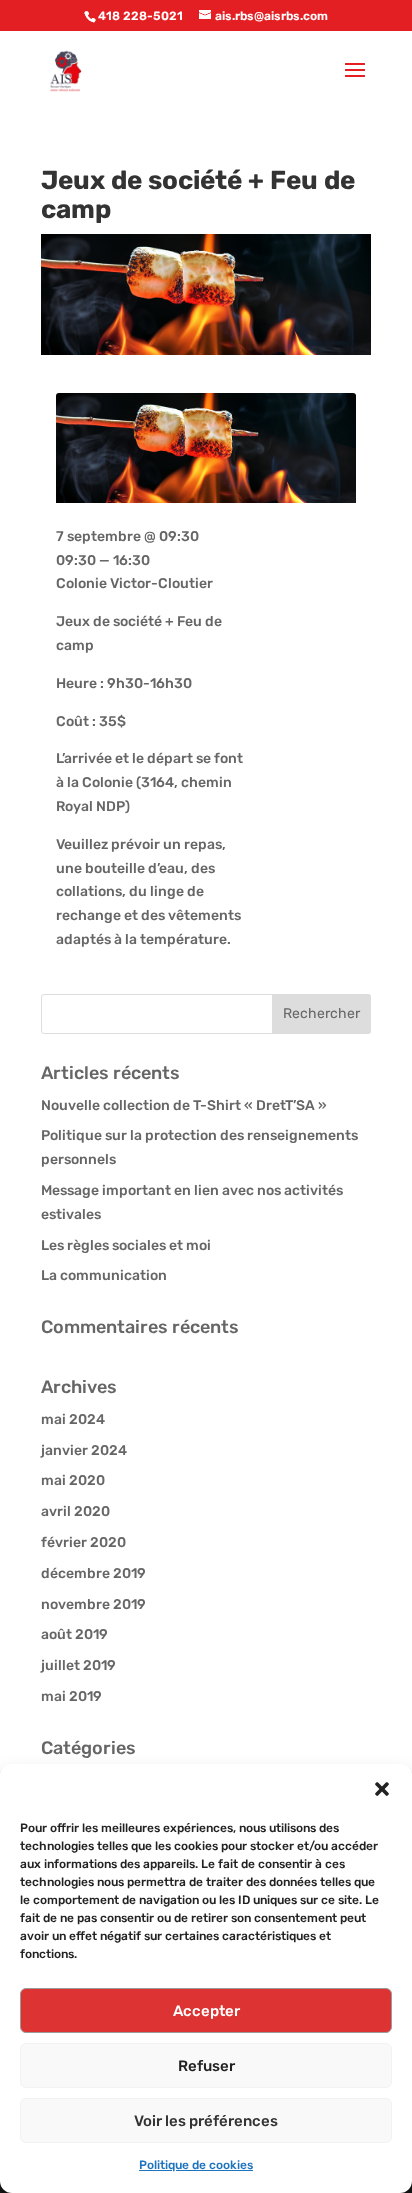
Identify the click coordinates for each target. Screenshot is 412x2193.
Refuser (206, 2066)
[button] (382, 1789)
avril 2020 (75, 1511)
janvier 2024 (84, 1450)
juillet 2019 (78, 1665)
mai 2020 (73, 1480)
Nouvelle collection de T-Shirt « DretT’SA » (184, 1105)
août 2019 (74, 1634)
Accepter (206, 2011)
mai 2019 (71, 1696)
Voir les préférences (206, 2121)
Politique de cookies (196, 2165)
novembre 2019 (93, 1604)
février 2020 (83, 1542)
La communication (104, 1275)
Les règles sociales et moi (126, 1245)
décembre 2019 (93, 1573)
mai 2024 (73, 1419)
